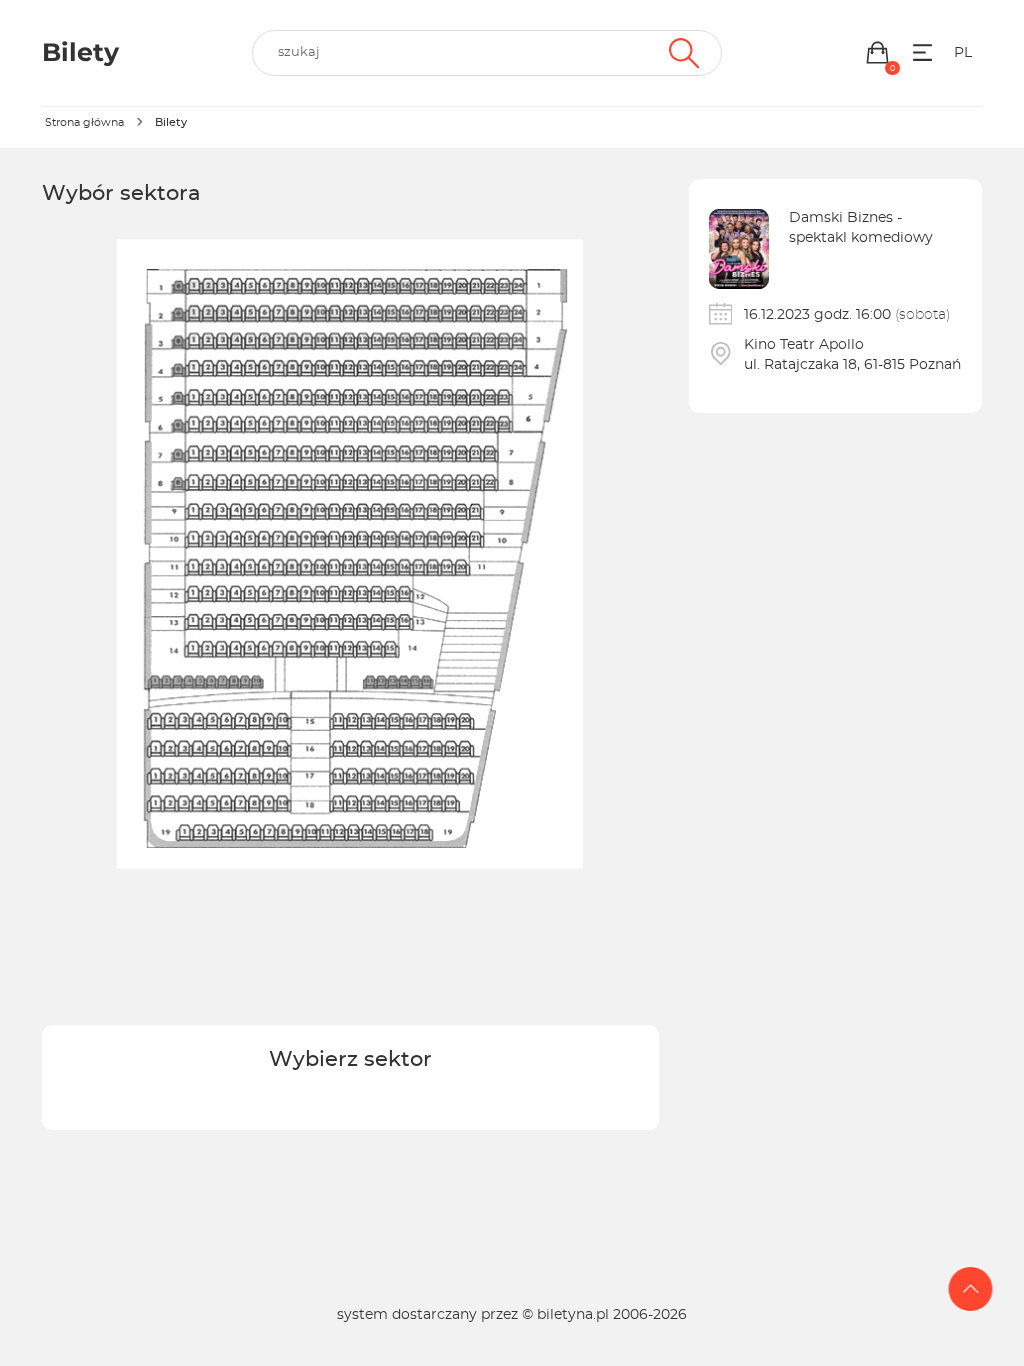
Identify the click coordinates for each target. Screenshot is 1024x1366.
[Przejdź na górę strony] (971, 1289)
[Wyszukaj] (681, 53)
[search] (487, 53)
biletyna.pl (573, 1315)
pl (963, 53)
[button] (877, 52)
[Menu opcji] (922, 52)
